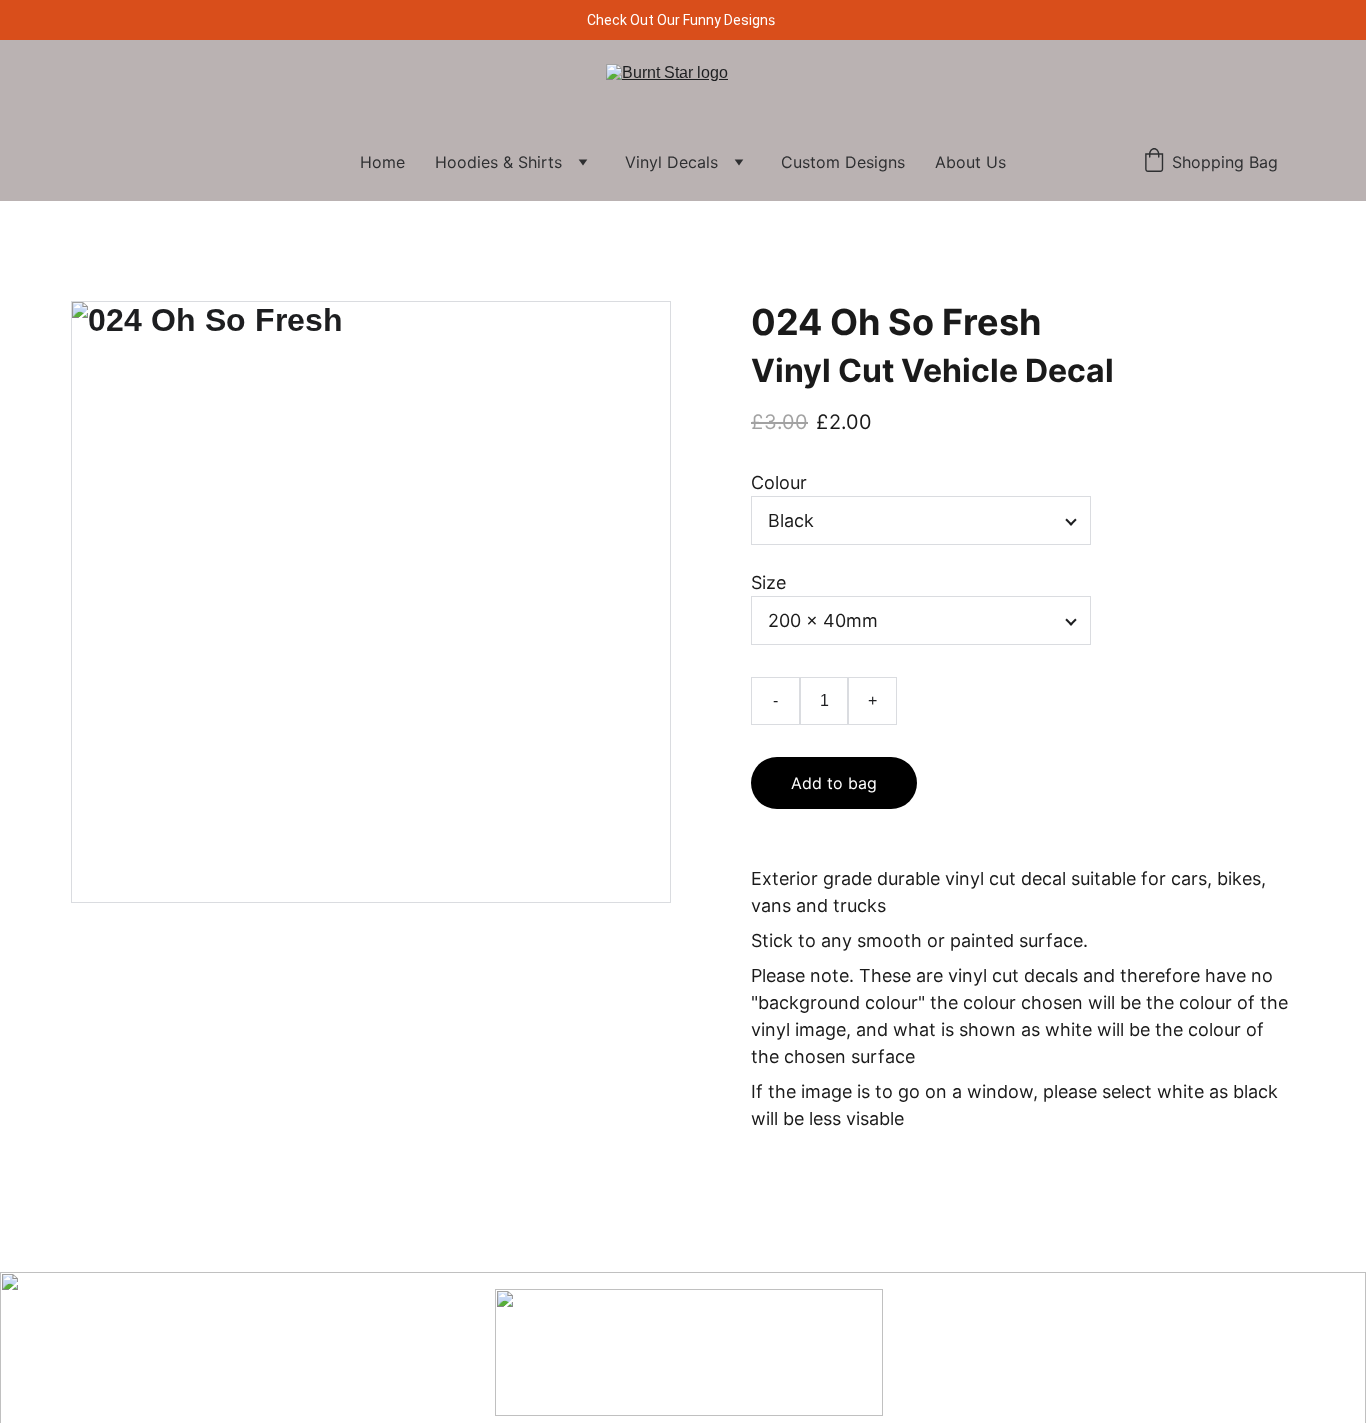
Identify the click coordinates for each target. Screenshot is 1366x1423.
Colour (779, 482)
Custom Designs (843, 162)
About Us (970, 162)
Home (382, 162)
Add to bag (834, 783)
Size (768, 582)
